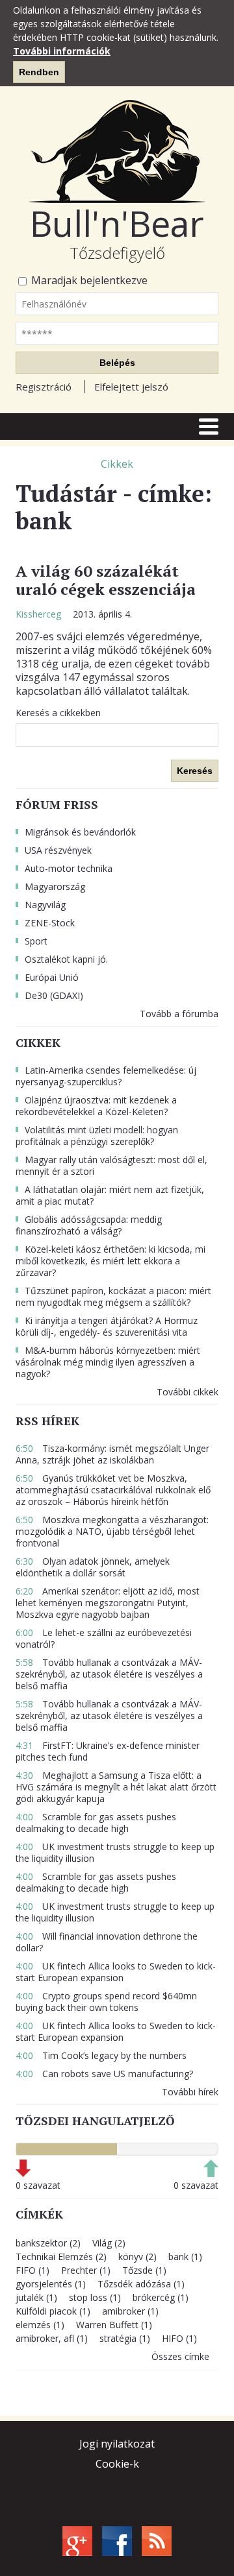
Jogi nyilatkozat (117, 2444)
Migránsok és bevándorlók (80, 832)
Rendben (39, 72)
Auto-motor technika (69, 868)
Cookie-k (117, 2464)
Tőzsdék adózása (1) (141, 2284)
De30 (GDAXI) (54, 995)
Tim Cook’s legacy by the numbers (101, 2055)
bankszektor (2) (48, 2243)
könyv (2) (137, 2257)
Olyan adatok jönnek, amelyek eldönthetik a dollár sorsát (93, 1567)
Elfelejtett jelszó (131, 387)
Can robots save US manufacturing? (104, 2074)
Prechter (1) (86, 2270)
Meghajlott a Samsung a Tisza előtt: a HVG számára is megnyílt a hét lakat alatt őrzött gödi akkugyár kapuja (116, 1787)
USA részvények (58, 850)
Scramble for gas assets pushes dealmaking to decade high (96, 1823)
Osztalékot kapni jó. (66, 959)
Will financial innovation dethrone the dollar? (107, 1942)
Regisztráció (44, 387)
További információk (62, 51)
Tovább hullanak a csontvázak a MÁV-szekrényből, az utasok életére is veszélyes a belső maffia (109, 1674)
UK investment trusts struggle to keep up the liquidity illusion (115, 1852)
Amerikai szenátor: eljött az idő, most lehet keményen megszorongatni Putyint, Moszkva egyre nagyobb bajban (108, 1603)
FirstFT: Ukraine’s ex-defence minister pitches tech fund (108, 1751)
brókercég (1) (161, 2297)
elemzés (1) (40, 2325)
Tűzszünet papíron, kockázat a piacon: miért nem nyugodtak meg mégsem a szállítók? (113, 1296)
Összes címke (180, 2356)
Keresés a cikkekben (58, 713)
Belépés (117, 363)
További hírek (190, 2092)
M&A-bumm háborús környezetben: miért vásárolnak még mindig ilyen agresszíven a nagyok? (108, 1362)
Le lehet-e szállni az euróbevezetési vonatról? (104, 1638)
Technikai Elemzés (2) (61, 2257)
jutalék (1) (36, 2297)
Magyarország (55, 886)
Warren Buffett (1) (114, 2325)
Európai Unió (52, 977)
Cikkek (117, 464)
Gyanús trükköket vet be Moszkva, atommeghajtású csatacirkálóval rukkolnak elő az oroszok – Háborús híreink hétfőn (113, 1490)
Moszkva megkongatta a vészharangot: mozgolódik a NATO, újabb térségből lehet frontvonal (112, 1531)
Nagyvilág (45, 905)
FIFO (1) (32, 2270)
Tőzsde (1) (144, 2270)
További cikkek (188, 1392)
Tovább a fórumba (179, 1014)
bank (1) (185, 2257)
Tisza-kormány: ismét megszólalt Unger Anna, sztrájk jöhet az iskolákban (112, 1454)
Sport (36, 941)
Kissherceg (40, 614)
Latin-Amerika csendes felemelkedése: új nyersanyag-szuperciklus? (106, 1076)
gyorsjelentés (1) (51, 2284)
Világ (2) (109, 2243)
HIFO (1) (179, 2338)
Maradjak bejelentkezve (88, 281)
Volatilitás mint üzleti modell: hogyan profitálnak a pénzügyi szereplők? (97, 1136)
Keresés (195, 771)
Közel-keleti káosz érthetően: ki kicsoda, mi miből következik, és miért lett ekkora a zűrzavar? (110, 1261)
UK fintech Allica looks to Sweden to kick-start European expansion (116, 1972)
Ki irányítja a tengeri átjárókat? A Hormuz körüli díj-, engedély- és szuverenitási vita (107, 1326)
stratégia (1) (125, 2338)
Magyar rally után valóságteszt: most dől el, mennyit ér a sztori (111, 1165)
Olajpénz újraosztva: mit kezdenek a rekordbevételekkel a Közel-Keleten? (96, 1106)
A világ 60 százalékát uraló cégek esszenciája (106, 580)
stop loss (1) (95, 2297)
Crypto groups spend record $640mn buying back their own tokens (106, 2002)
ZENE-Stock (50, 923)
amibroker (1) (130, 2311)
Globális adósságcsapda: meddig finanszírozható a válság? (89, 1225)
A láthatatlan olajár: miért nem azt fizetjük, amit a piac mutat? (110, 1195)
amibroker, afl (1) (52, 2338)
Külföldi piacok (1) (53, 2311)
